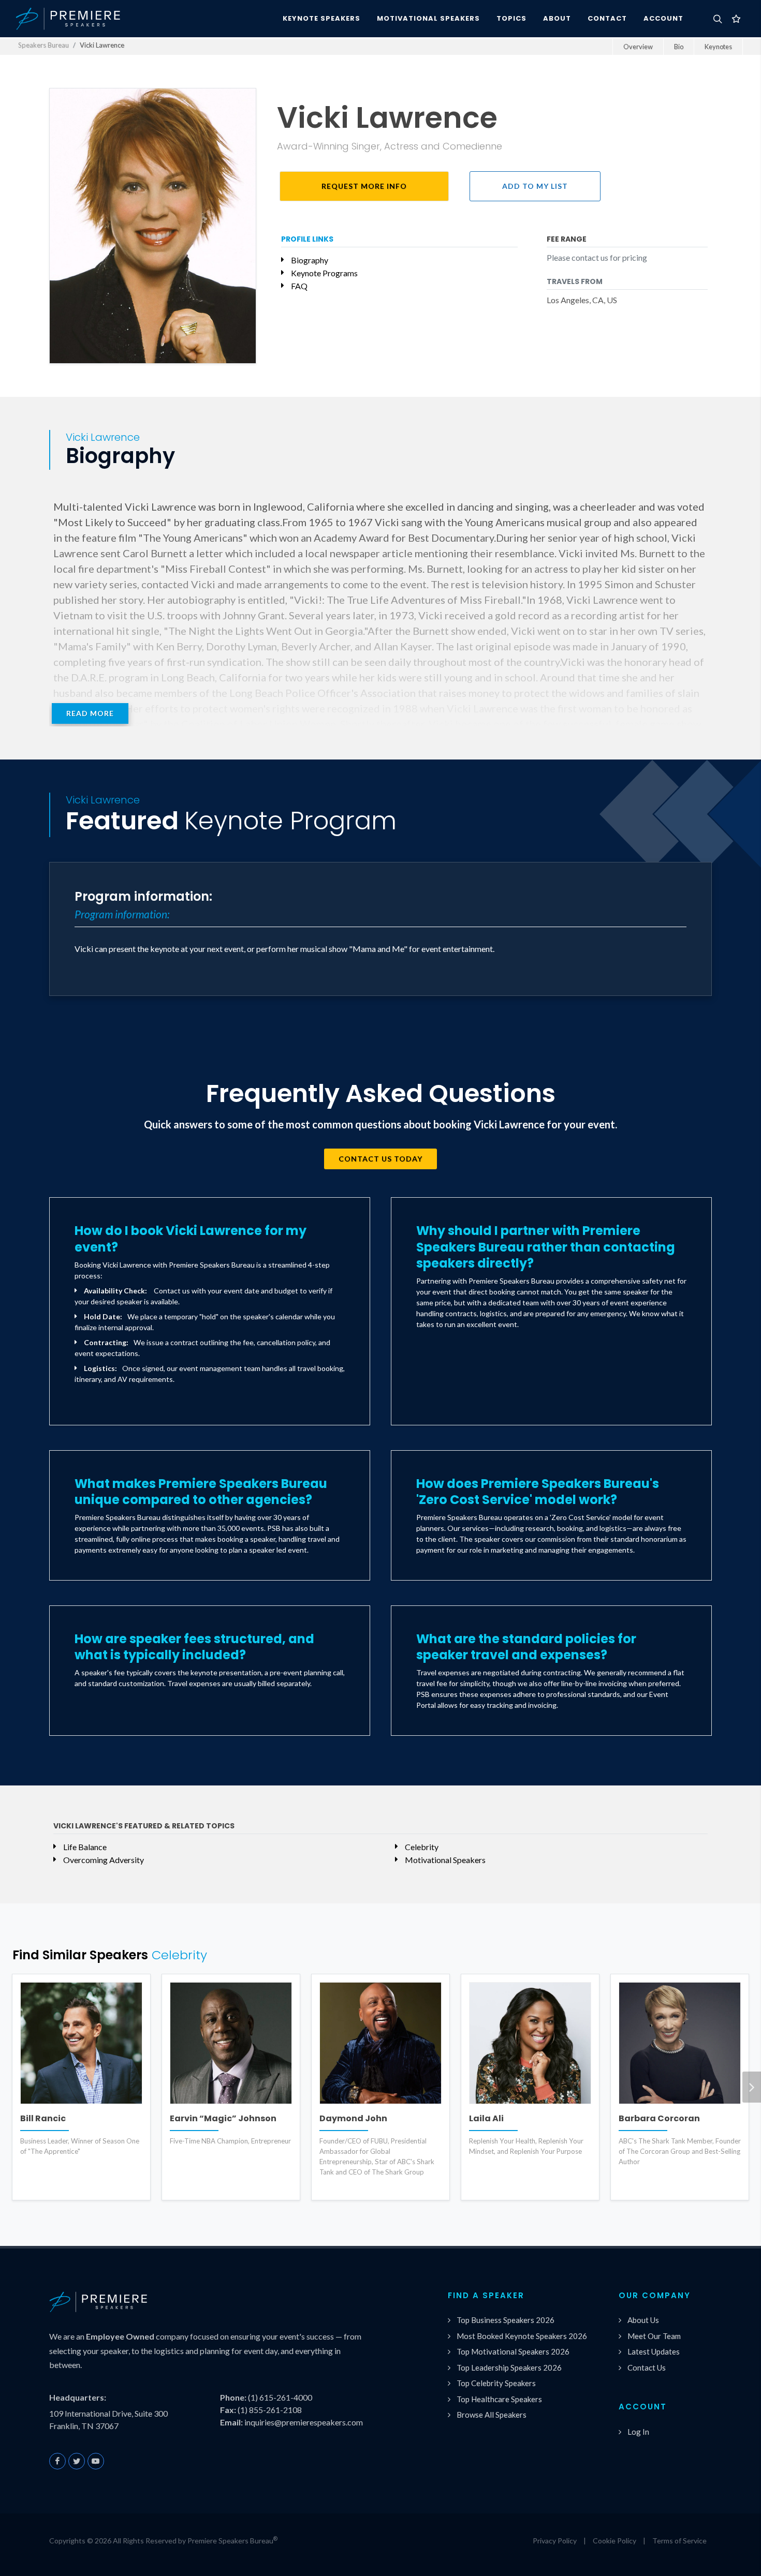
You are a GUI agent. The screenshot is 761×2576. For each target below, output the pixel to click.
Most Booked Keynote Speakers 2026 (522, 2336)
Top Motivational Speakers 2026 (513, 2351)
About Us (643, 2320)
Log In (638, 2432)
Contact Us (647, 2367)
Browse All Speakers (492, 2415)
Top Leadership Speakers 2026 (509, 2367)
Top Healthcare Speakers (499, 2399)
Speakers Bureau (43, 45)
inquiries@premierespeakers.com (304, 2422)
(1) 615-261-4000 (280, 2397)
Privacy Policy (555, 2541)
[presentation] (752, 2087)
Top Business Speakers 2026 (506, 2320)
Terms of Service (679, 2541)
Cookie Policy (614, 2541)
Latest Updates (654, 2351)
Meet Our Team (654, 2336)
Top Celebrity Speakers (496, 2383)
